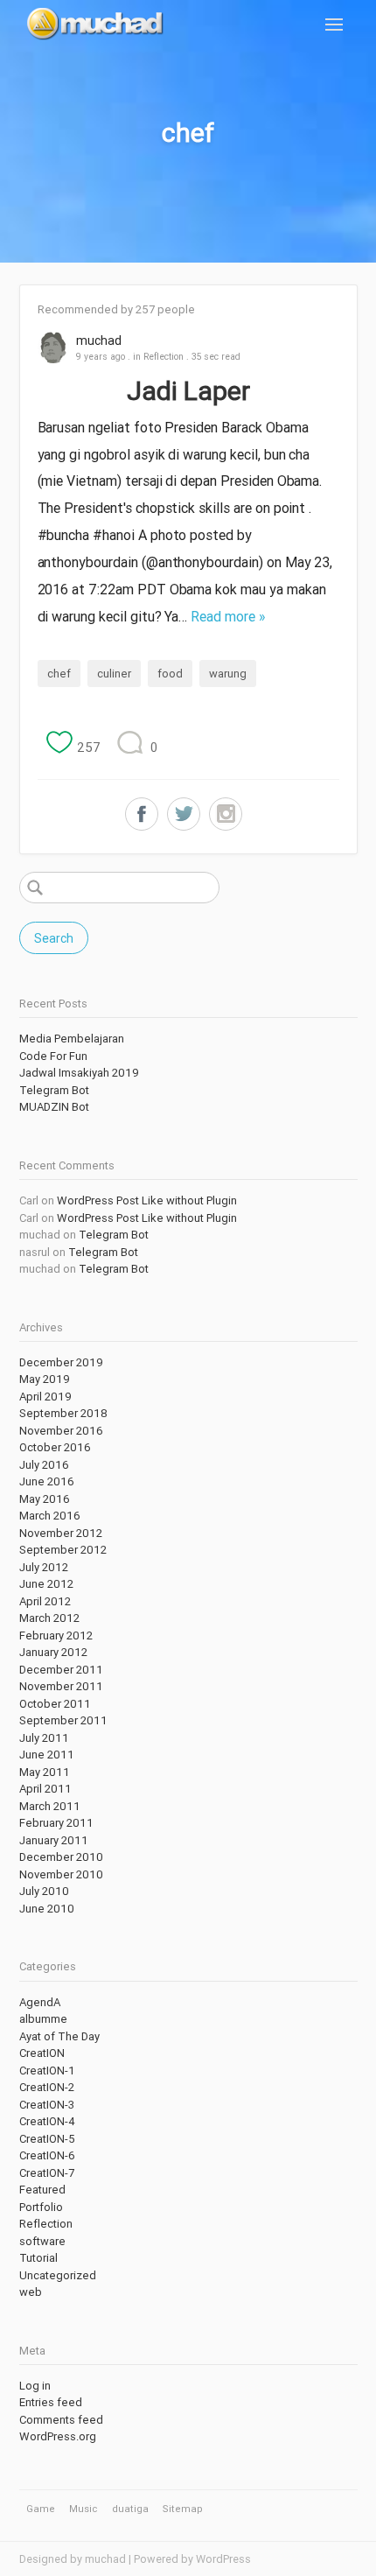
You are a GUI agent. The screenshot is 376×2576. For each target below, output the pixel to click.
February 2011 (56, 1823)
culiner (114, 674)
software (42, 2241)
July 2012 (44, 1567)
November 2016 (61, 1431)
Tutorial (38, 2258)
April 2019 (45, 1397)
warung (228, 674)
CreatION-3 (47, 2105)
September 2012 (63, 1550)
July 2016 (44, 1465)
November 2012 (61, 1533)
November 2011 (61, 1686)
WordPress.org (58, 2436)
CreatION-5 (47, 2139)
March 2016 (50, 1516)
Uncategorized (58, 2275)
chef (59, 674)
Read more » (228, 616)
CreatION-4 (47, 2121)
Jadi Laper (188, 391)
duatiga (130, 2509)
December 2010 (61, 1857)
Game (41, 2509)
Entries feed (51, 2402)
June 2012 (46, 1584)
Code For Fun (53, 1056)
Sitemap (183, 2509)
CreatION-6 (47, 2155)
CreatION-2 (47, 2087)
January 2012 (53, 1652)
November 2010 (61, 1874)
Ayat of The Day (59, 2036)
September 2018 (63, 1413)
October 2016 (55, 1447)
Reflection (164, 356)
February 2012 (56, 1635)
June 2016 (47, 1481)
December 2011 (61, 1670)
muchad (99, 340)
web (31, 2292)
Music (83, 2509)
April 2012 (45, 1601)
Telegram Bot (54, 1090)
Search (54, 938)
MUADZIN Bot (54, 1107)
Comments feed (61, 2420)
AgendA (40, 2002)
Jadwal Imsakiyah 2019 (79, 1073)
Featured (42, 2190)
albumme (43, 2019)
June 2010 (47, 1909)
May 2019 (45, 1379)
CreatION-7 (47, 2173)
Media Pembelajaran (72, 1039)
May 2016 (45, 1499)
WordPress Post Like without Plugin (147, 1200)
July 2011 (44, 1738)
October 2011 (55, 1704)
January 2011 (54, 1840)
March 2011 (50, 1806)
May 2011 (45, 1772)
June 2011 (47, 1755)
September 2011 (63, 1720)
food (170, 674)
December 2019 (61, 1362)
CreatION (42, 2053)
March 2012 (49, 1618)
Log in (35, 2386)
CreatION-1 (47, 2071)
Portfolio (41, 2207)
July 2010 (44, 1891)
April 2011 (45, 1789)
